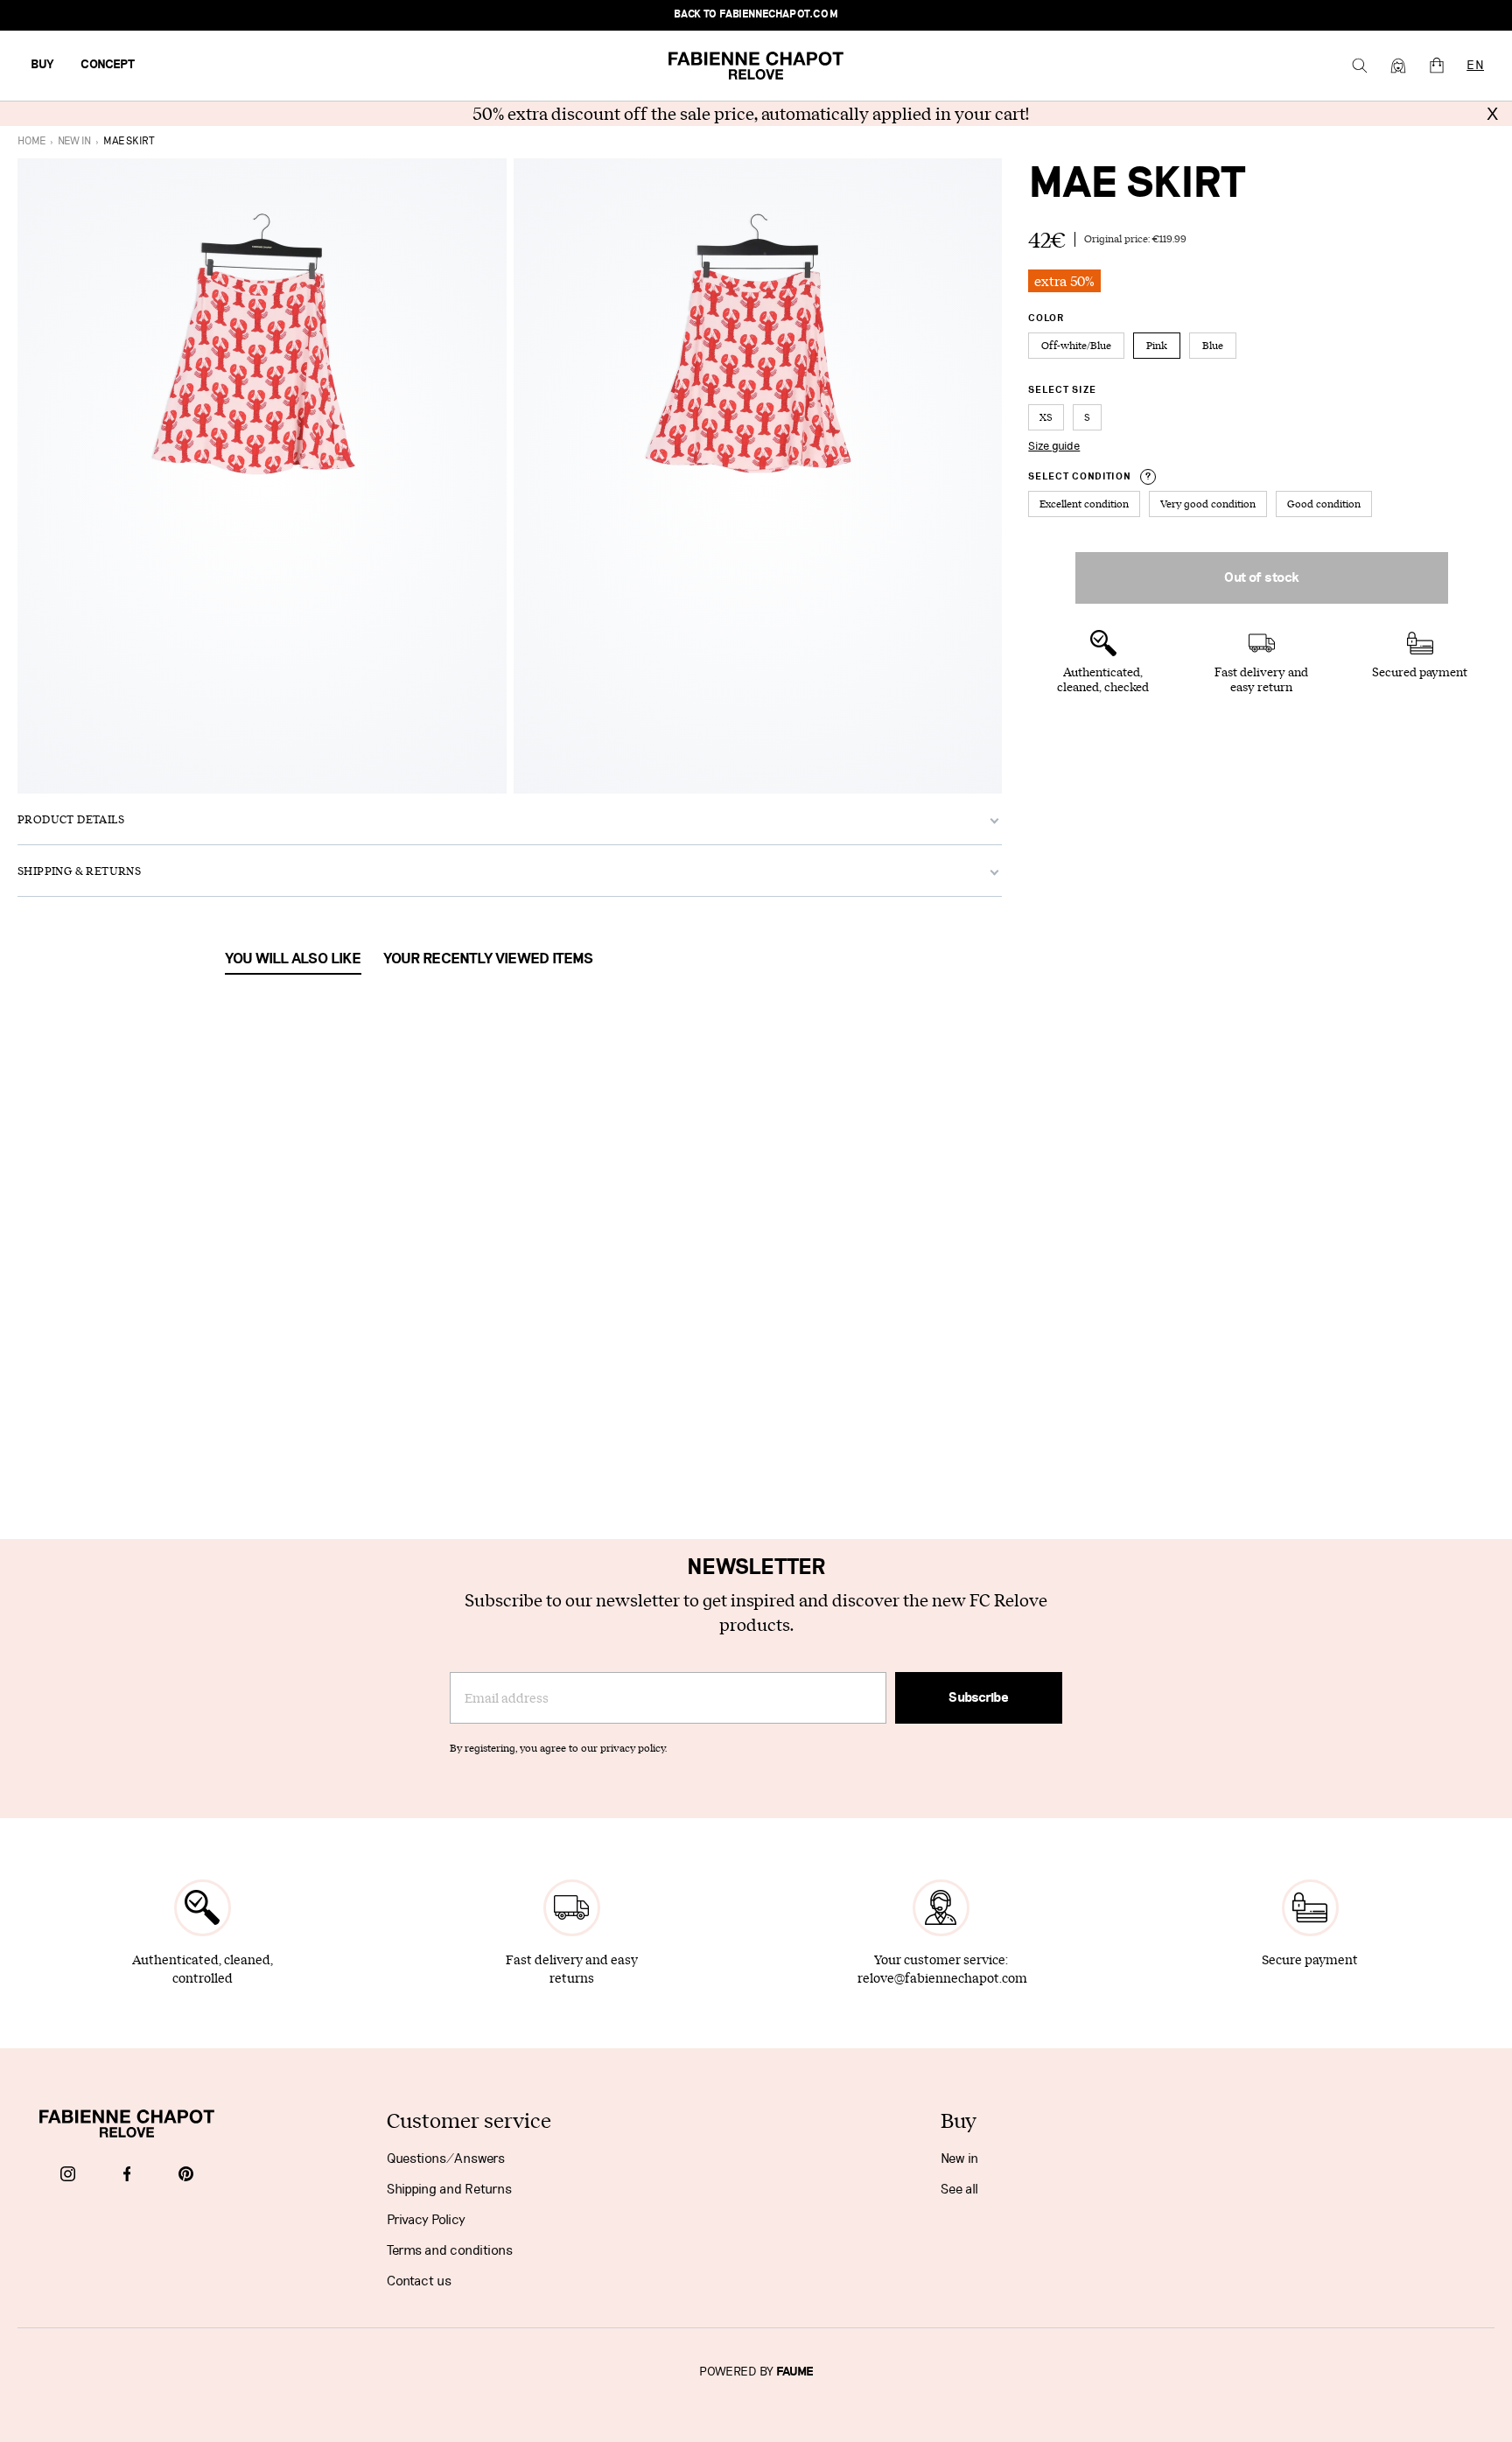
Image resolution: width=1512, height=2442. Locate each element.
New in (959, 2159)
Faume (795, 2372)
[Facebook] (127, 2175)
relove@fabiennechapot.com (942, 1978)
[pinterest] (186, 2175)
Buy (42, 65)
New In (74, 141)
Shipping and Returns (449, 2189)
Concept (108, 65)
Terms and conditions (450, 2250)
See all (959, 2189)
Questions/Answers (446, 2159)
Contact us (419, 2281)
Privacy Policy (426, 2220)
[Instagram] (68, 2175)
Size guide (1054, 446)
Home (31, 141)
